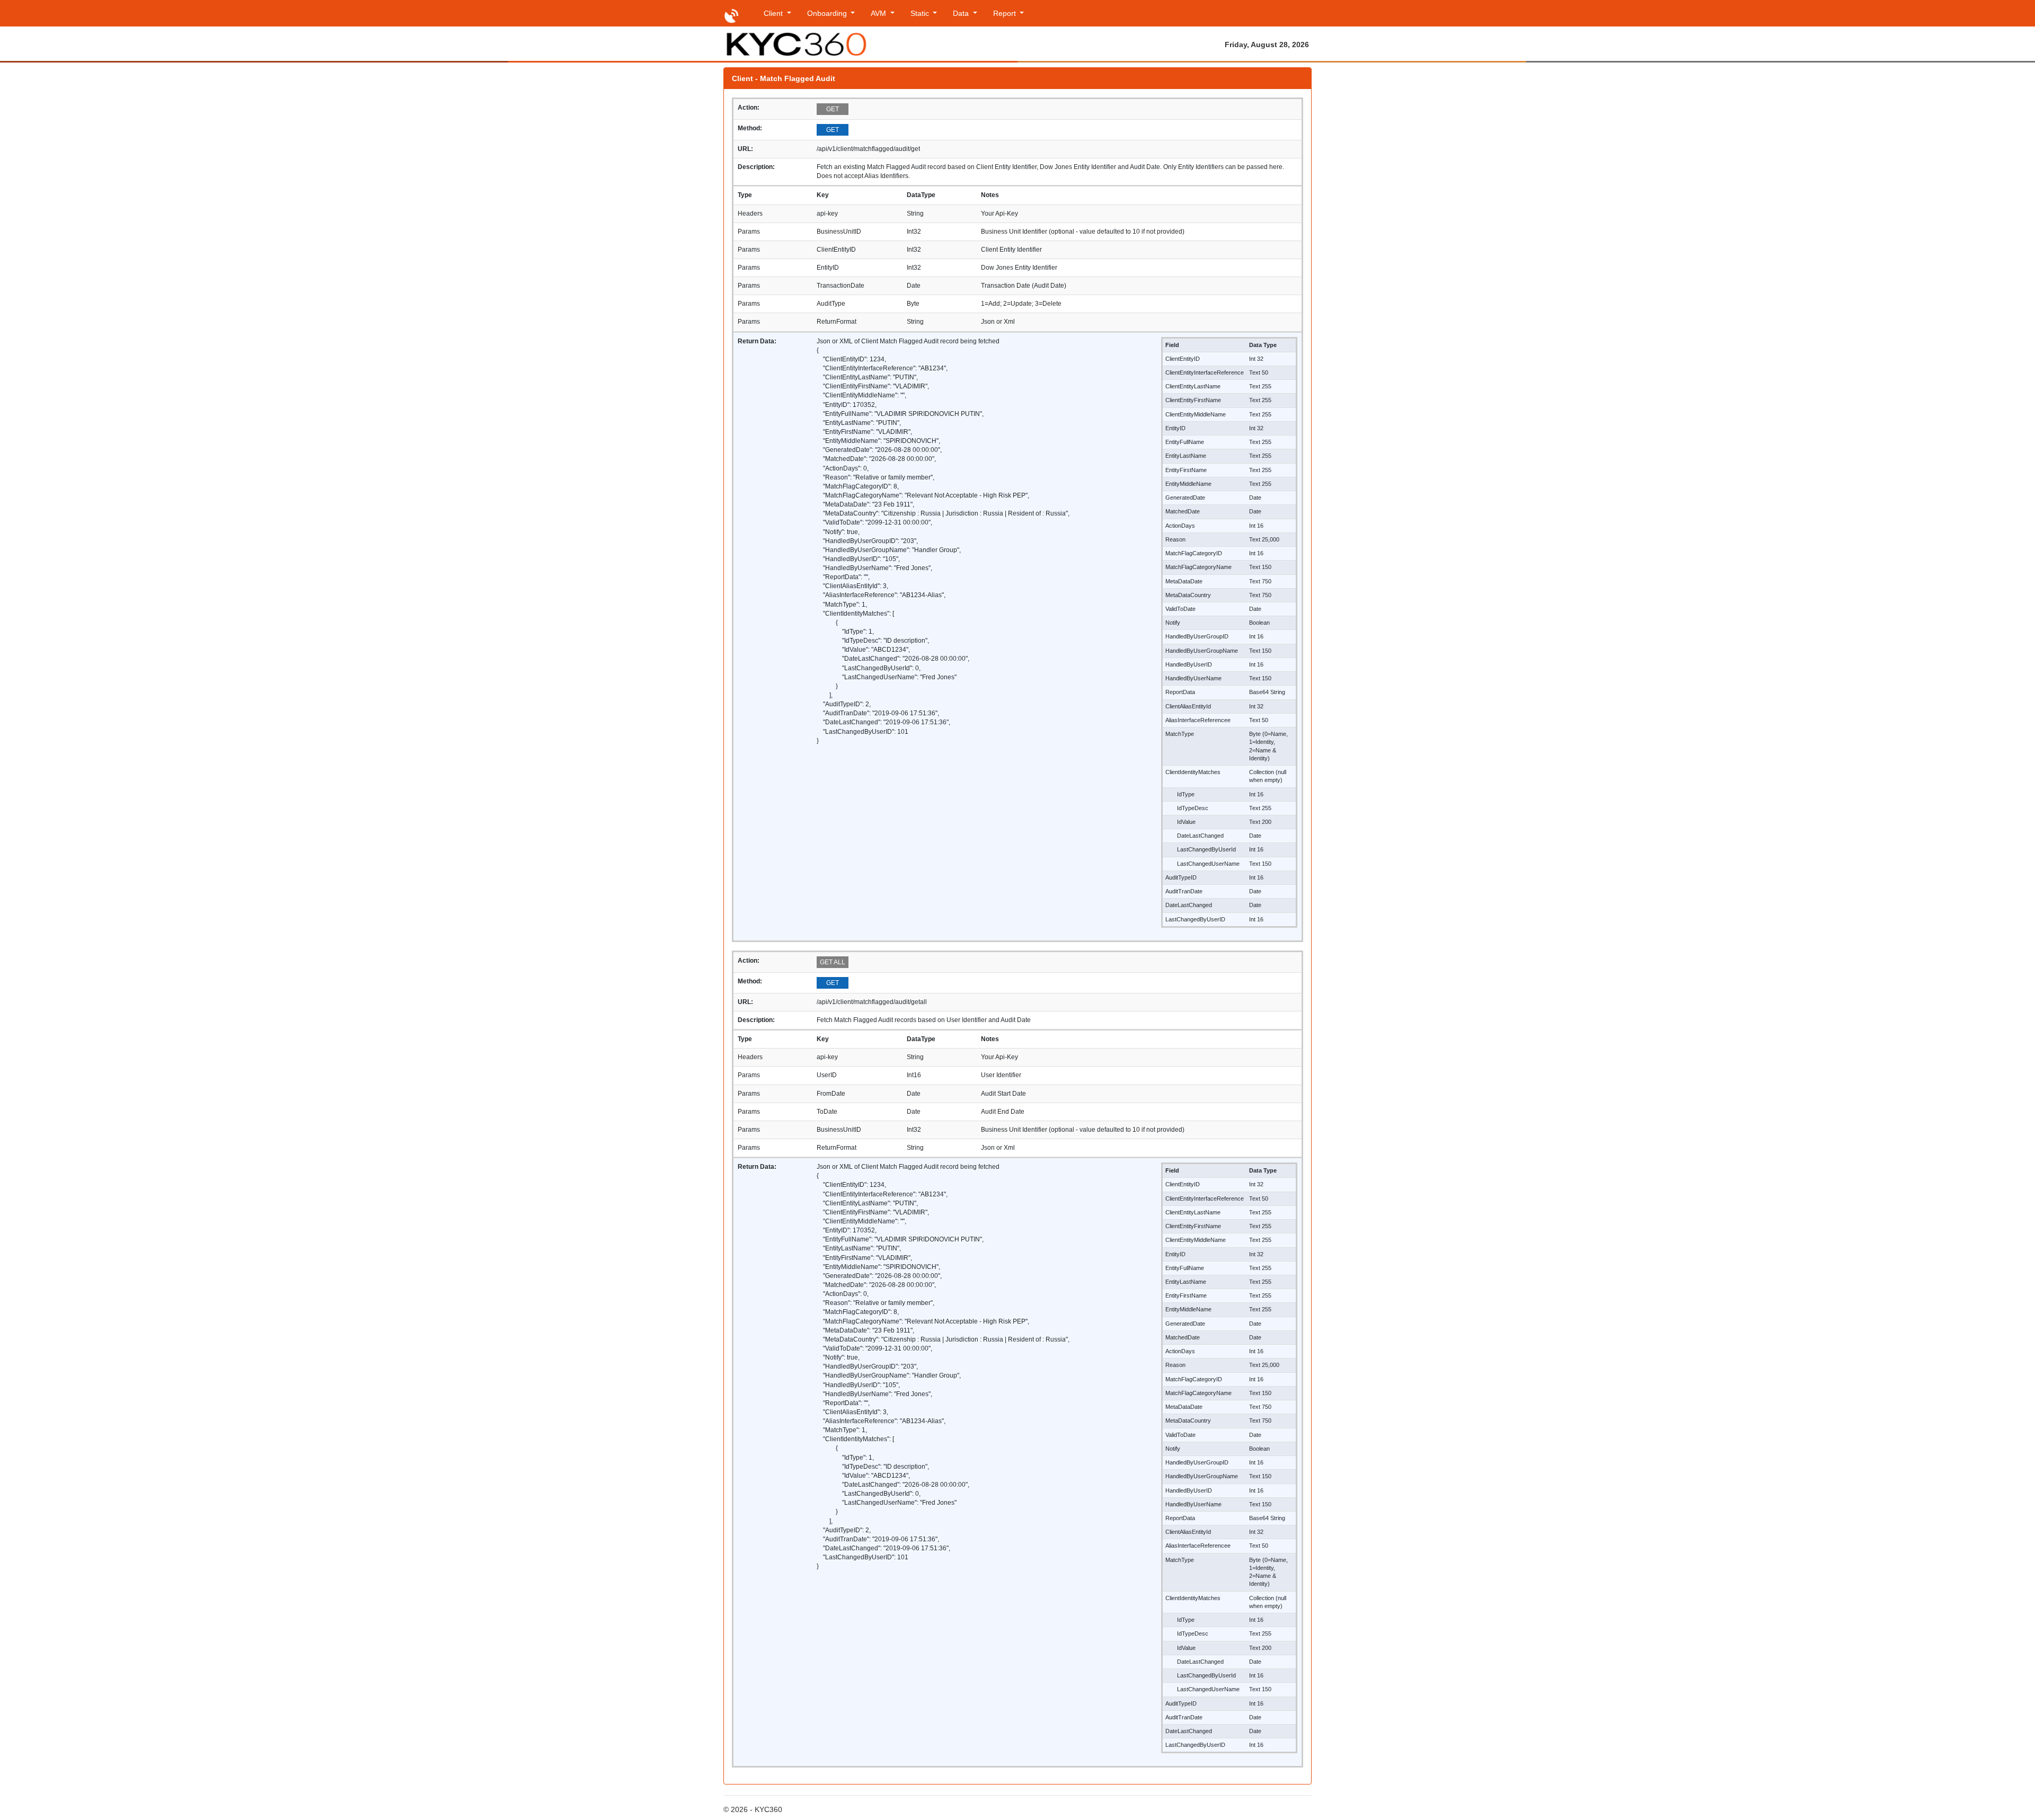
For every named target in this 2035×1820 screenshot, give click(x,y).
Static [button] (921, 13)
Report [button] (1006, 13)
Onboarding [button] (828, 13)
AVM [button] (879, 13)
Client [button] (774, 13)
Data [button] (962, 13)
